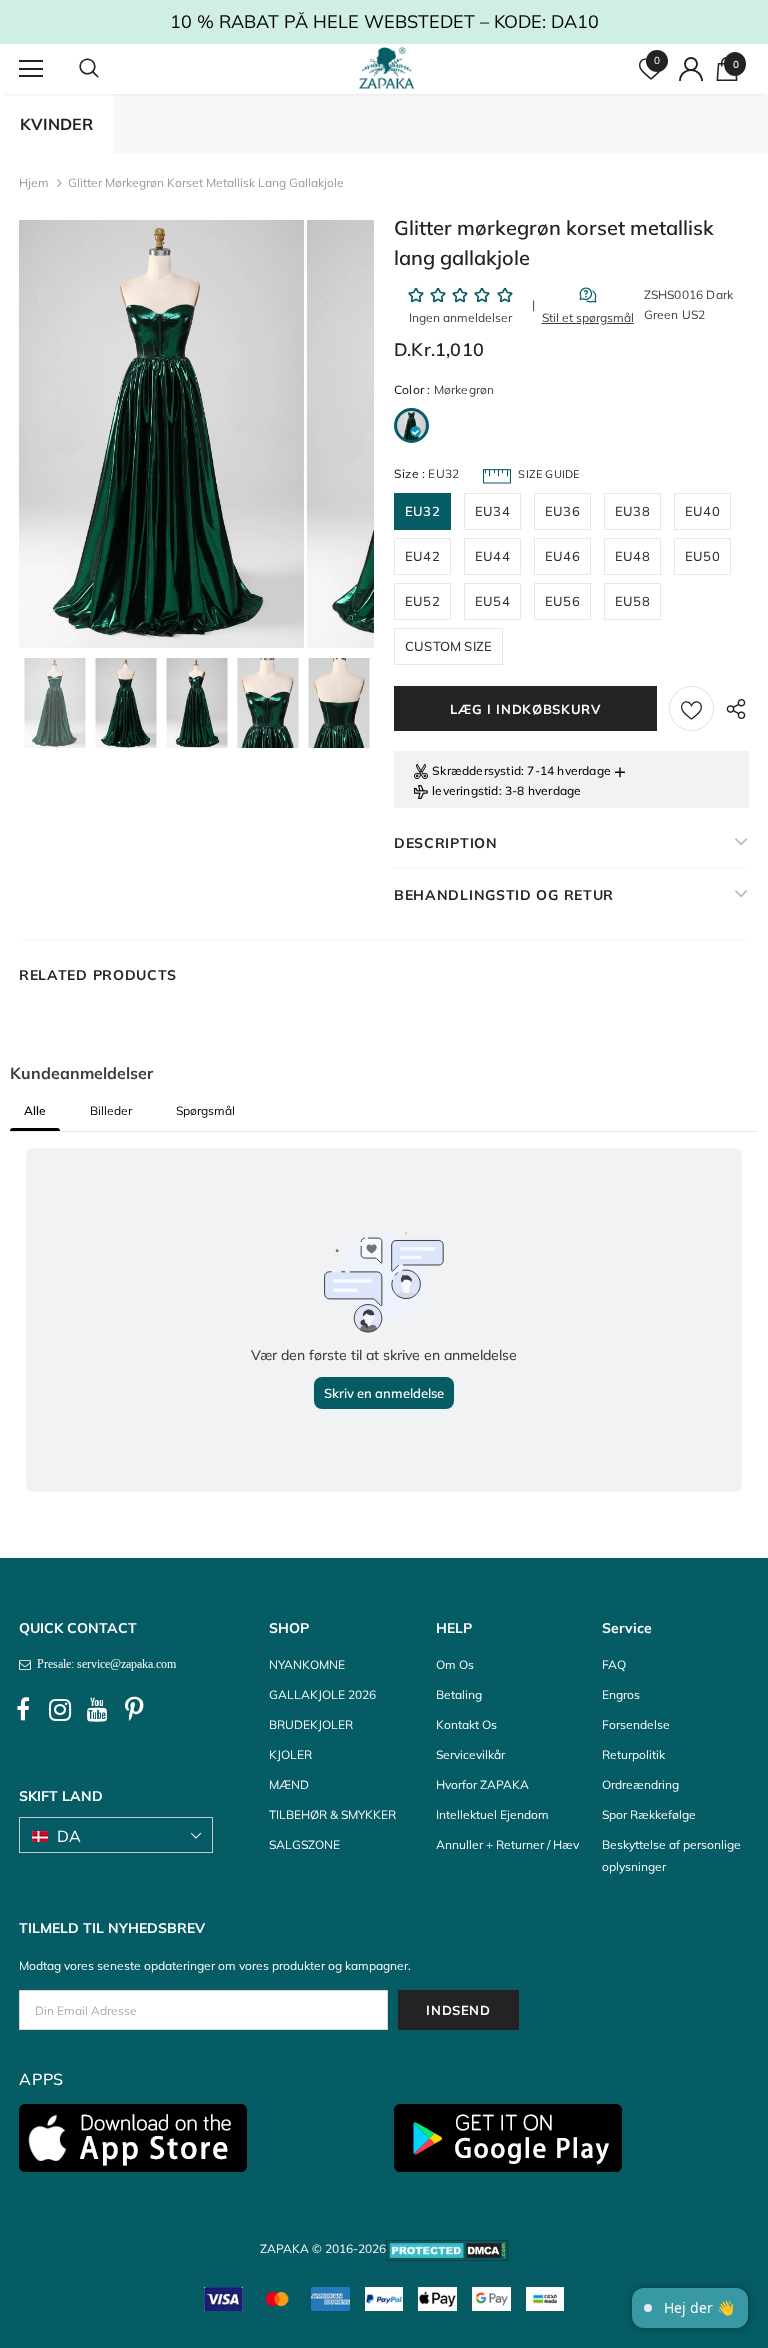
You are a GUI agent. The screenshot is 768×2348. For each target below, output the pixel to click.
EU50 (702, 556)
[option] (161, 434)
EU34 (492, 511)
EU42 (422, 556)
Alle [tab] (35, 1110)
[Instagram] (60, 1710)
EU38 (632, 511)
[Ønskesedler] (691, 708)
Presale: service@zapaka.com (103, 1664)
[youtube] (97, 1710)
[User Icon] (691, 69)
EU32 (422, 511)
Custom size (448, 646)
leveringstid (465, 790)
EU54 (492, 601)
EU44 (492, 556)
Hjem (34, 182)
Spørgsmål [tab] (205, 1110)
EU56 (562, 601)
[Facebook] (23, 1710)
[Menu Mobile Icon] (31, 69)
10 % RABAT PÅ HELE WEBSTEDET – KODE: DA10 (384, 21)
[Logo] (386, 68)
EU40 (702, 511)
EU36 (562, 511)
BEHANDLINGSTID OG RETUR (504, 895)
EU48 (632, 556)
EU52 (422, 601)
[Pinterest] (134, 1710)
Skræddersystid (476, 770)
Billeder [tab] (111, 1110)
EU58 (632, 601)
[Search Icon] (109, 69)
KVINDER (56, 124)
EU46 (562, 556)
